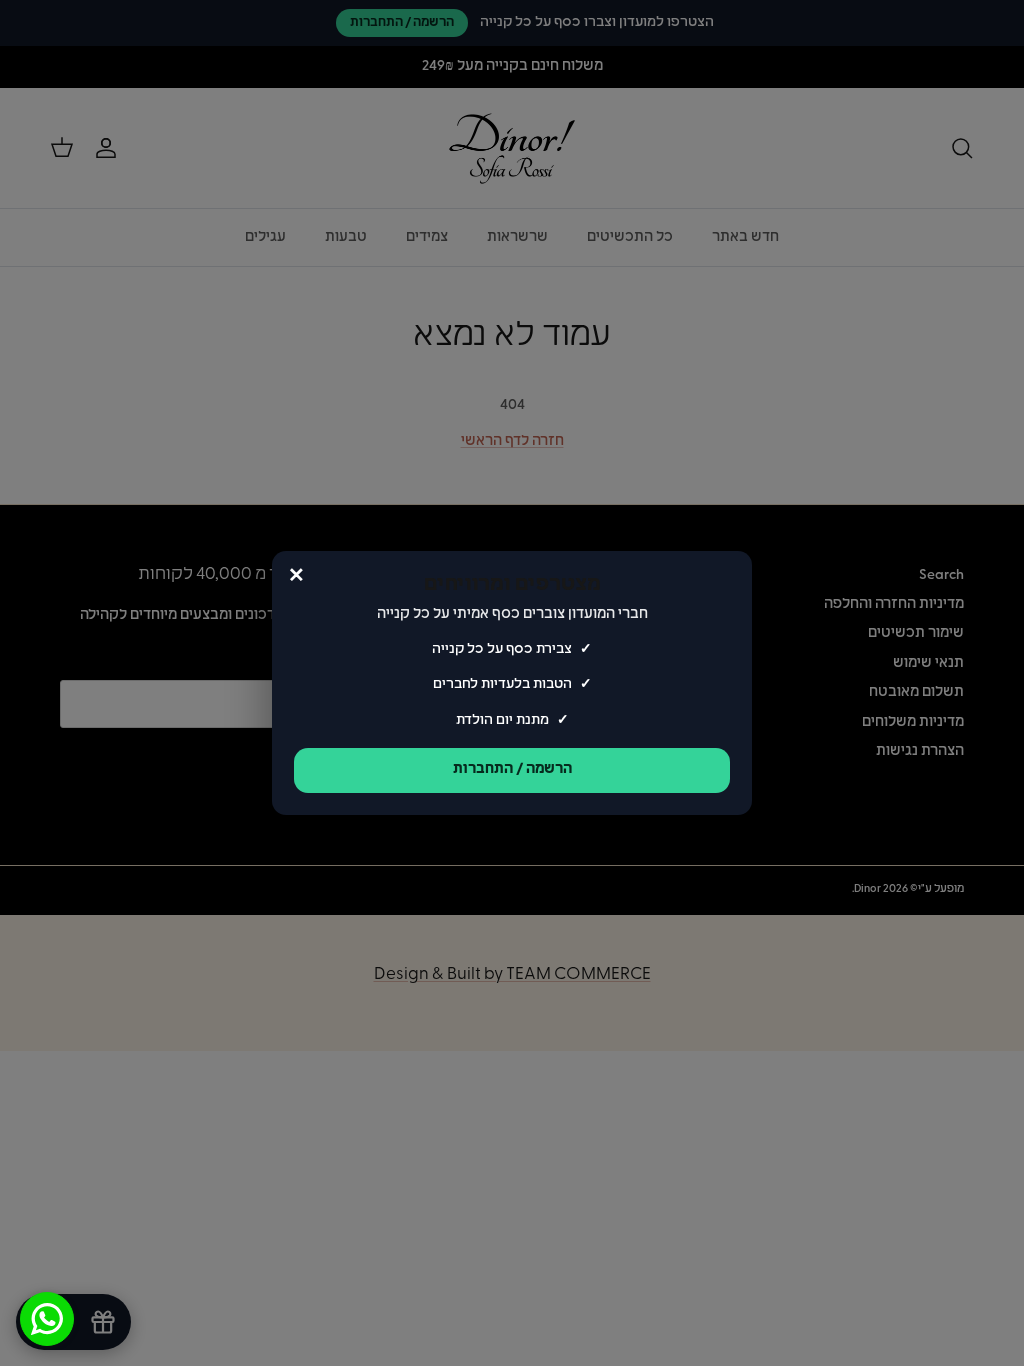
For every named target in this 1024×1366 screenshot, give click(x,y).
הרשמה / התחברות (512, 769)
